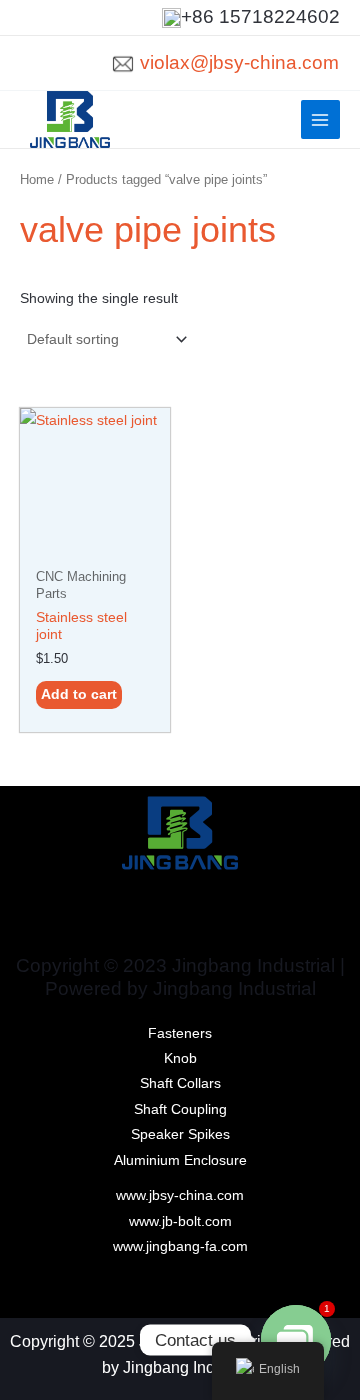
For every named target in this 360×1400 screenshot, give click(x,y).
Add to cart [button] (79, 694)
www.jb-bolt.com (180, 1221)
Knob (180, 1058)
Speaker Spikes (180, 1134)
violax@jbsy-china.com (239, 62)
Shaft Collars (180, 1083)
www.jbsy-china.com (180, 1195)
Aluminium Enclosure (180, 1160)
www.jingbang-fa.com (180, 1246)
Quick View (95, 543)
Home (37, 180)
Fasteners (180, 1033)
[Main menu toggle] (320, 119)
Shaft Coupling (180, 1109)
